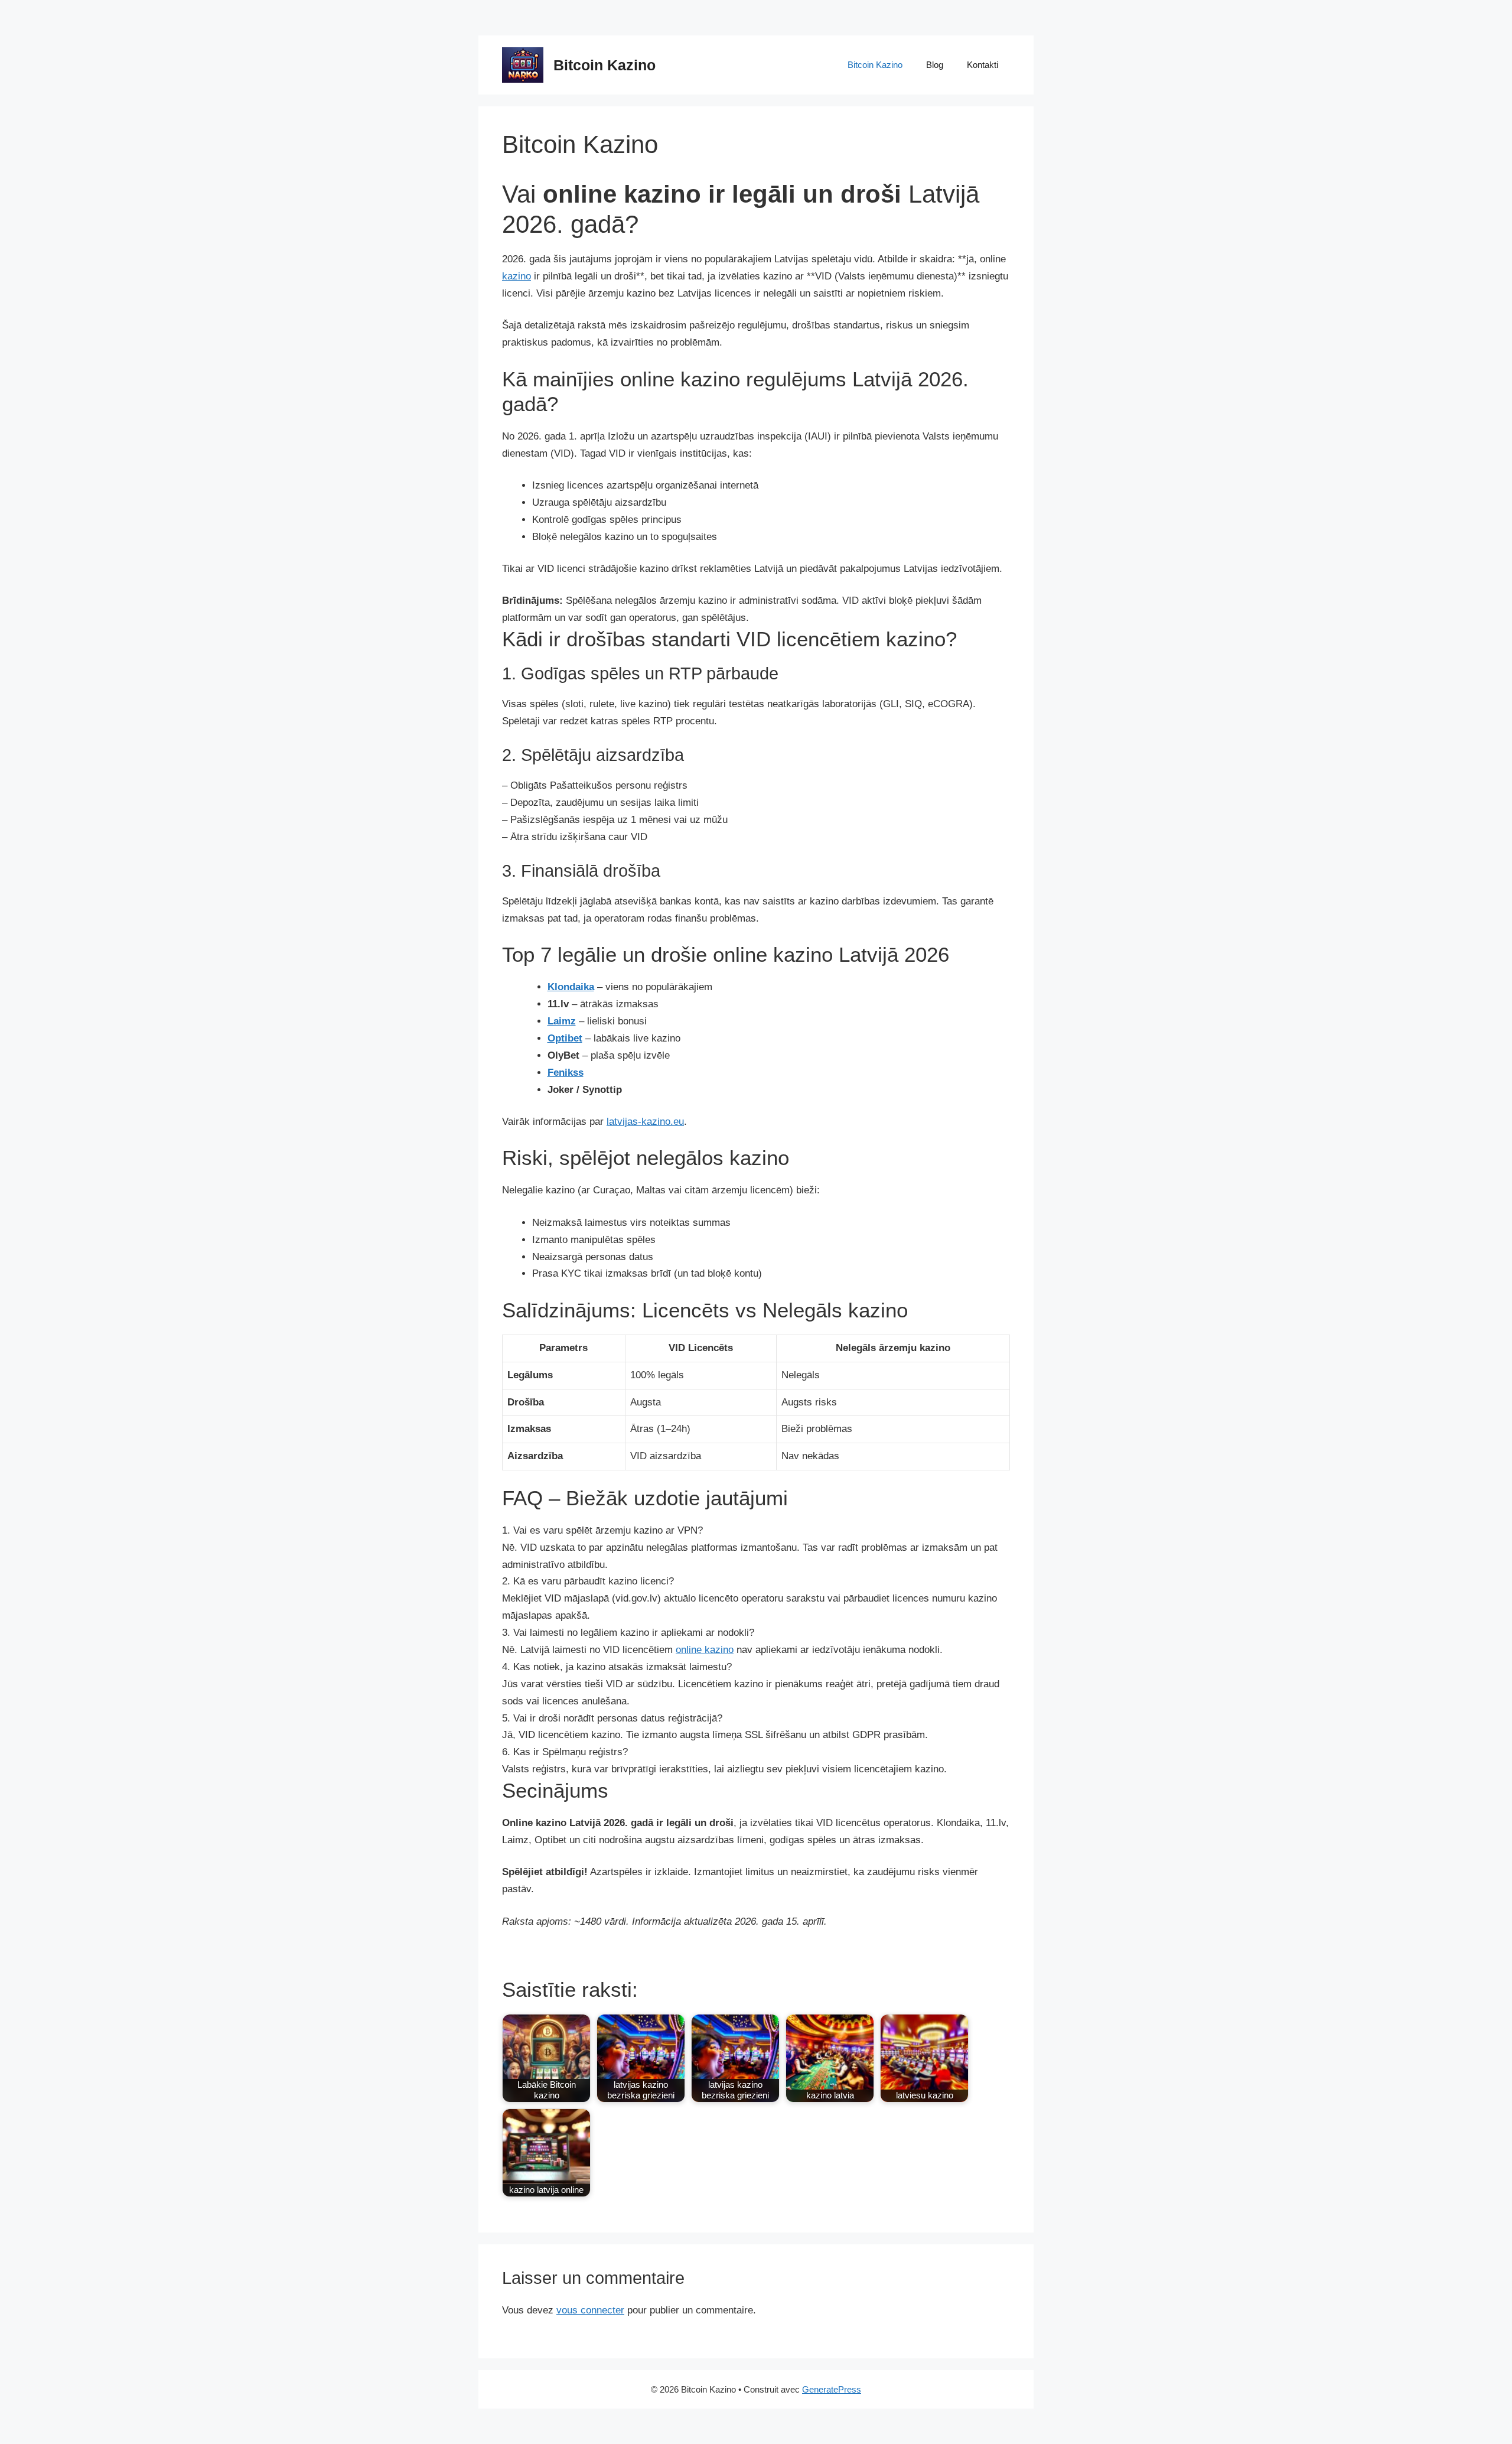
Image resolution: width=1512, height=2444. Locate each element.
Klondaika (571, 987)
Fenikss (566, 1073)
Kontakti (983, 65)
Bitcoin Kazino (605, 65)
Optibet (565, 1038)
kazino (517, 276)
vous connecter (590, 2310)
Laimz (562, 1021)
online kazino (705, 1650)
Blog (935, 65)
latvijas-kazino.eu (645, 1122)
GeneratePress (832, 2389)
